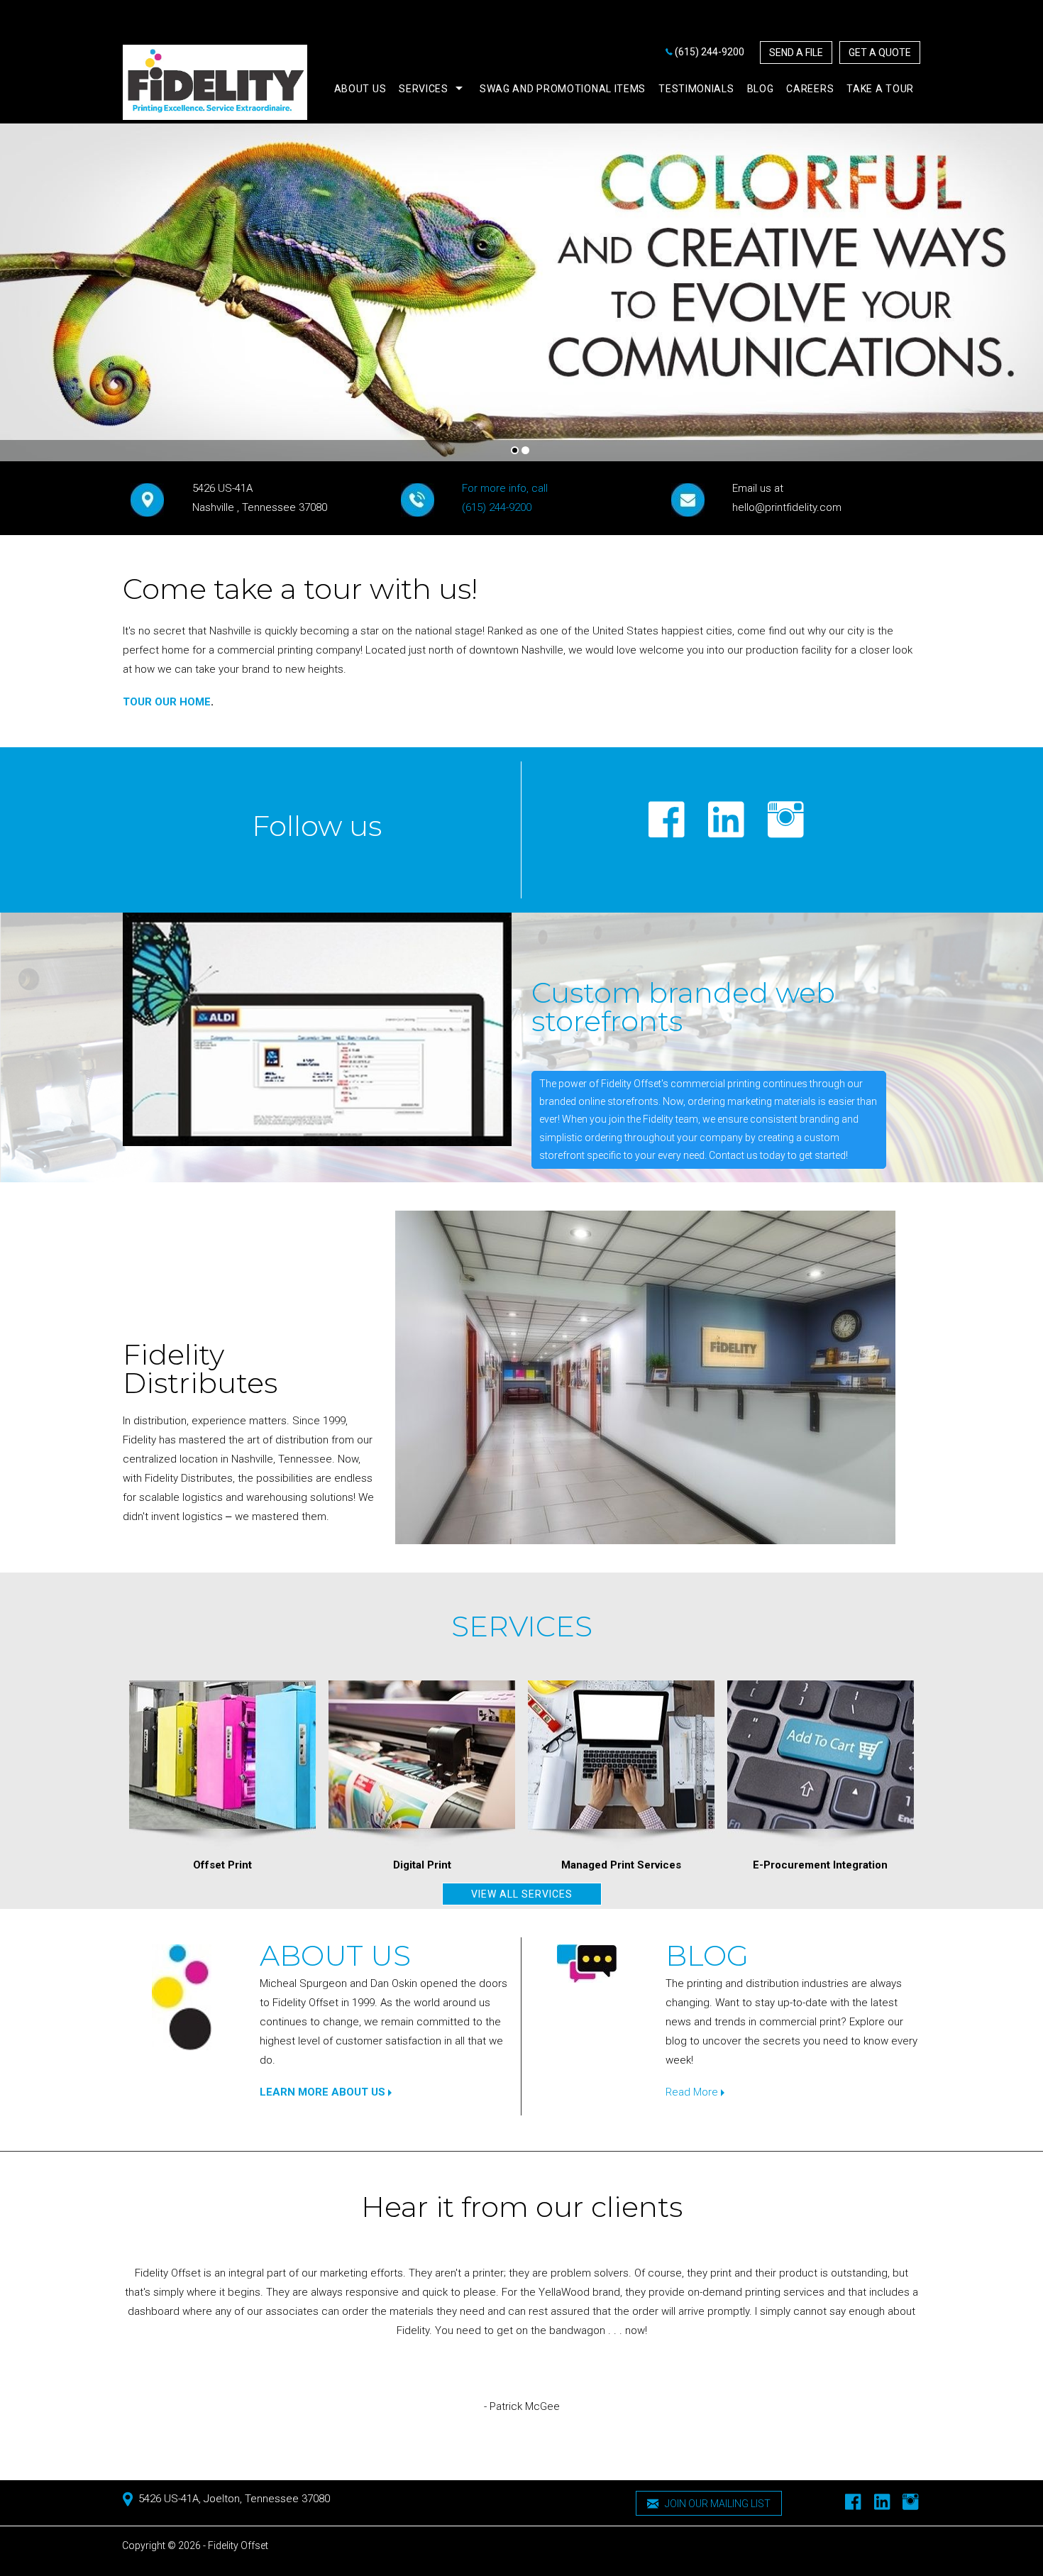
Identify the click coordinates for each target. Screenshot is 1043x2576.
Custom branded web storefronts (683, 1007)
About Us (335, 1955)
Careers (810, 89)
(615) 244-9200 (710, 52)
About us (360, 89)
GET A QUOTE (880, 53)
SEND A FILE (796, 53)
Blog (761, 89)
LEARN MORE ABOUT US (324, 2092)
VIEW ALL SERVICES (522, 1894)
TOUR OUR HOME (167, 702)
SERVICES (522, 1626)
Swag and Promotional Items (563, 89)
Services (424, 89)
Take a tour (880, 89)
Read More (693, 2092)
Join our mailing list (717, 2504)
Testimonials (696, 89)
